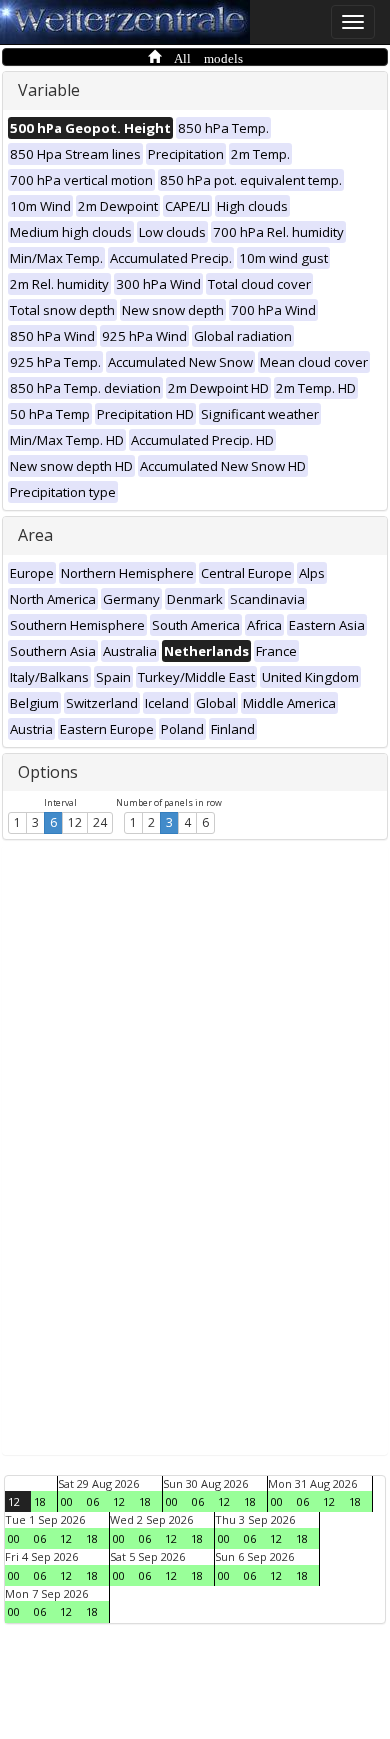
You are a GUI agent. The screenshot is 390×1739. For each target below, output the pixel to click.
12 (75, 822)
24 (100, 822)
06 (93, 1501)
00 (67, 1501)
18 (40, 1501)
